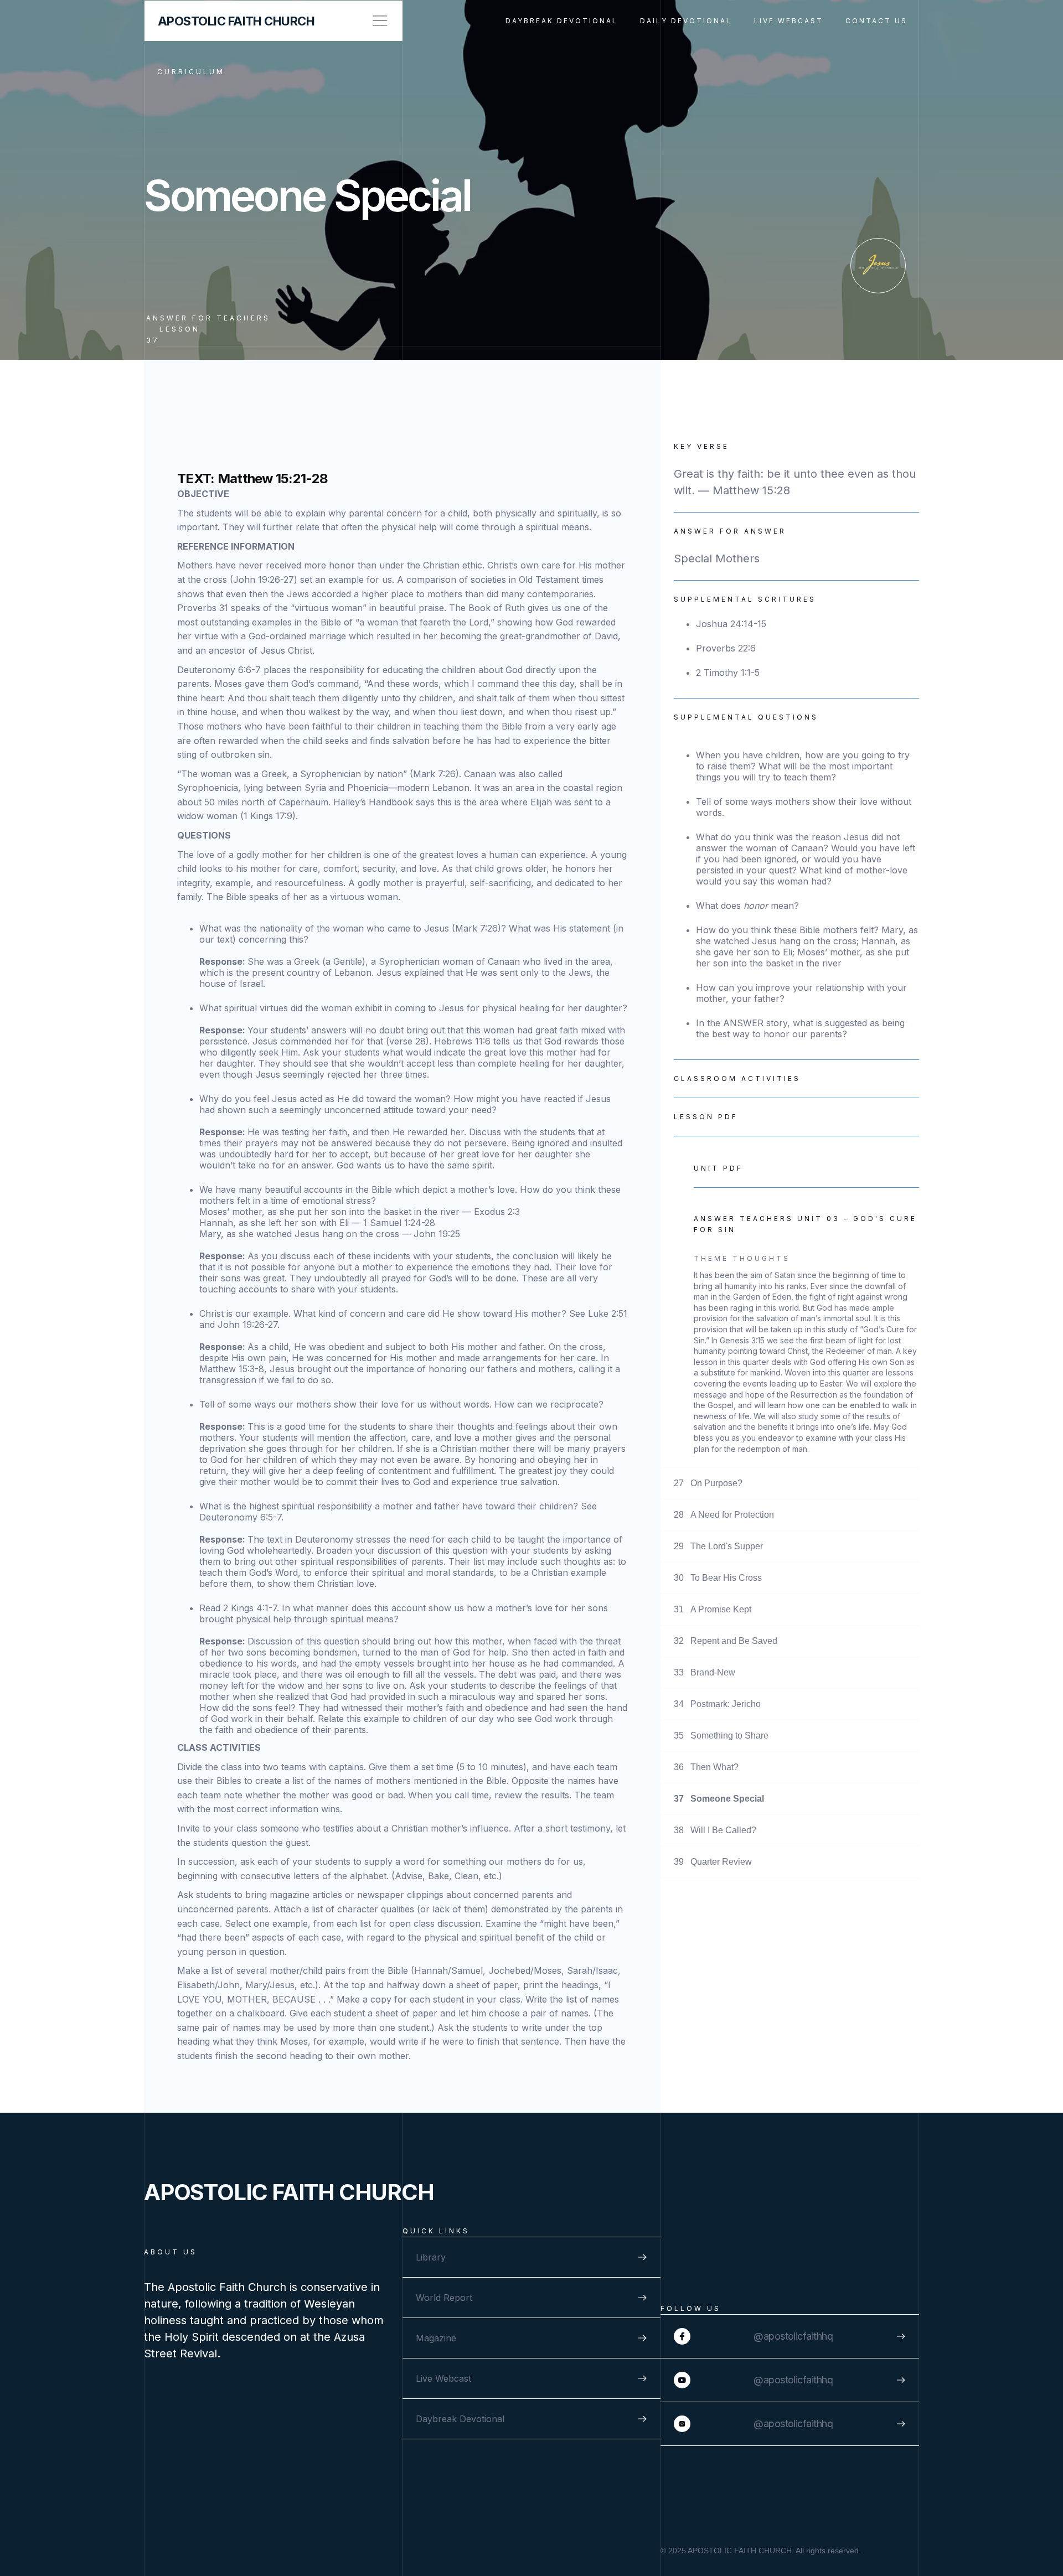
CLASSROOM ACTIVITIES (737, 1078)
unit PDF (718, 1168)
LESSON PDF (706, 1117)
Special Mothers (717, 558)
